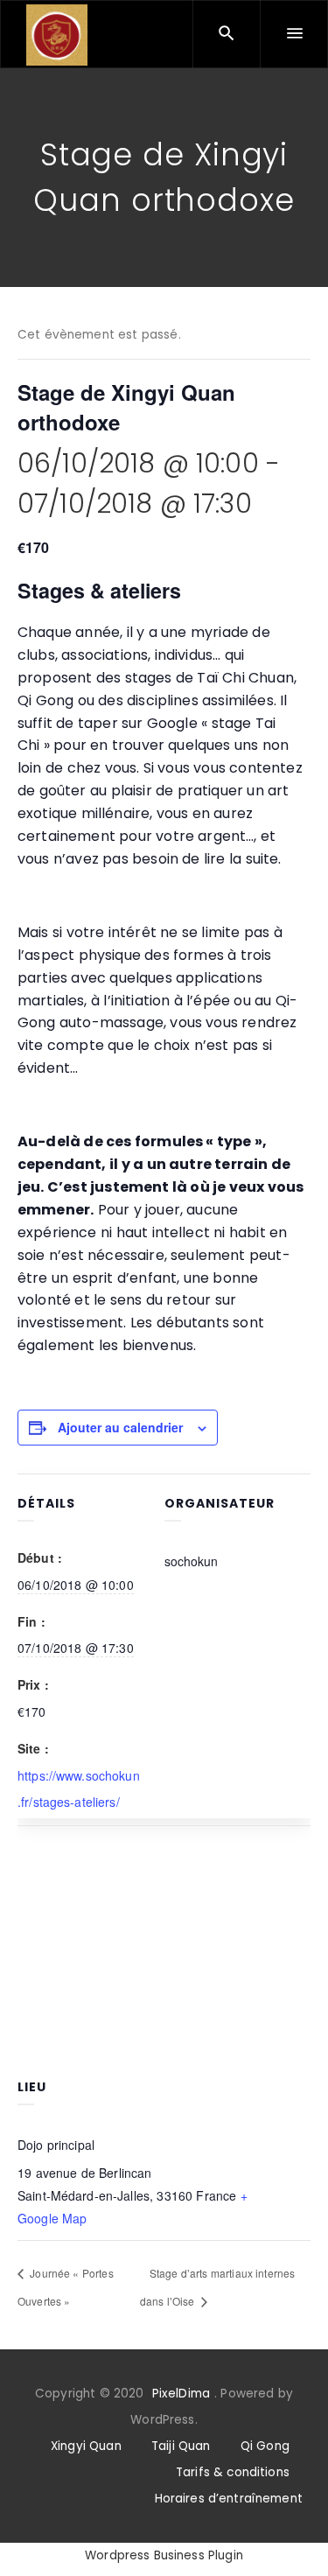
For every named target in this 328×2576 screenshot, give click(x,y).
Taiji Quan (181, 2446)
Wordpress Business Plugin (164, 2555)
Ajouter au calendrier (120, 1427)
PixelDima (181, 2394)
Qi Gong (265, 2446)
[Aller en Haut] (296, 2537)
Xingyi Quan (86, 2446)
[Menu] (294, 34)
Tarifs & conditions (233, 2472)
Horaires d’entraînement (229, 2499)
